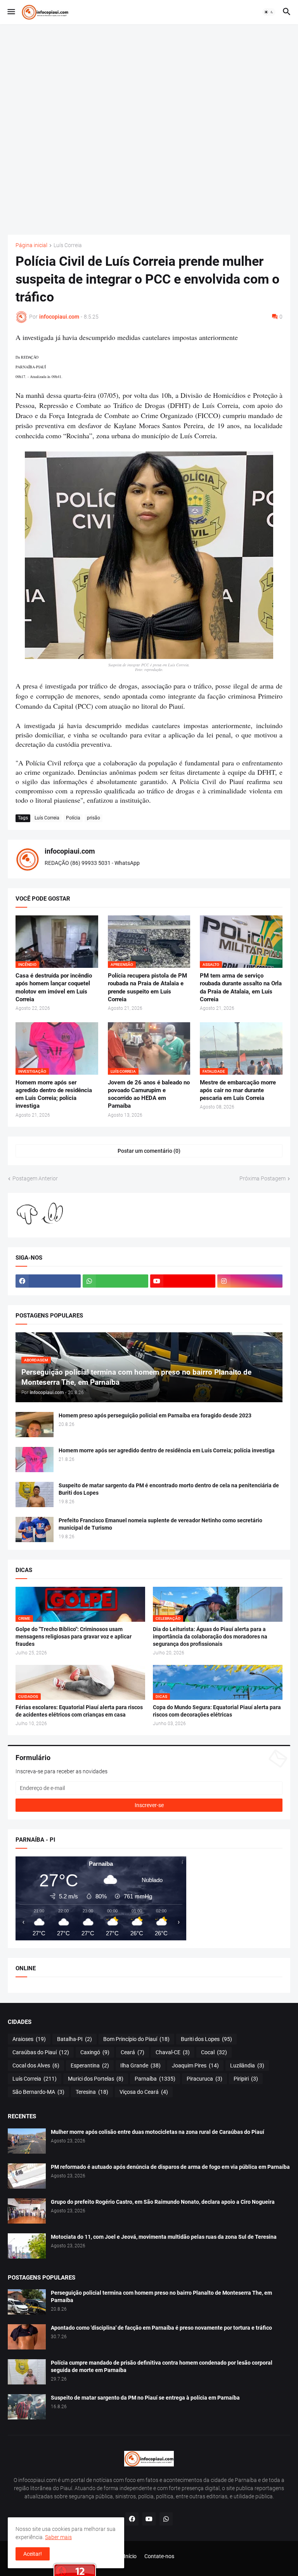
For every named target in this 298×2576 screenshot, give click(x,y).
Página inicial (31, 245)
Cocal (214, 2052)
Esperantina (90, 2065)
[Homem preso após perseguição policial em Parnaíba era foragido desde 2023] (35, 1425)
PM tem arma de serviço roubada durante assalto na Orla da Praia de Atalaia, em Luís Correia (241, 987)
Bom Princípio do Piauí (136, 2039)
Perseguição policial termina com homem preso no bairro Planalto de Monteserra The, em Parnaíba (161, 2296)
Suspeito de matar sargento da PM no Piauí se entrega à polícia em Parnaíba (145, 2398)
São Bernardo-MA (38, 2092)
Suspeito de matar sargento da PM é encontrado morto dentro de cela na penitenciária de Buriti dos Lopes (169, 1489)
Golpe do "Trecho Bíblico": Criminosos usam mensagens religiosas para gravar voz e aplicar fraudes (74, 1637)
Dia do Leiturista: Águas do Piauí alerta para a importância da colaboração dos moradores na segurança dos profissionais (210, 1637)
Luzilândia (247, 2065)
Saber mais (58, 2537)
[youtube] (183, 1281)
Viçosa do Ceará (144, 2092)
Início (130, 2556)
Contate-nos (159, 2556)
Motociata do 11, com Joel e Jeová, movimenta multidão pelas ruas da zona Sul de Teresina (164, 2237)
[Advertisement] (149, 129)
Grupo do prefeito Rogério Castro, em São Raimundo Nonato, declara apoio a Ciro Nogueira (163, 2202)
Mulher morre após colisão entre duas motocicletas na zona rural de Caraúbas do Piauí (158, 2132)
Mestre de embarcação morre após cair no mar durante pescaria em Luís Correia (238, 1090)
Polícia (73, 818)
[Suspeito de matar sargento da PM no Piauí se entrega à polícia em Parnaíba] (27, 2407)
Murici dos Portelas (96, 2079)
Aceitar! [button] (33, 2554)
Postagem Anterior (35, 1178)
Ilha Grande (140, 2065)
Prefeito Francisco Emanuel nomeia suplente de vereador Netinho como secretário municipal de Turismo (160, 1524)
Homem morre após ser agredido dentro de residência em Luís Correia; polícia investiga (54, 1094)
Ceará (133, 2052)
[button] (11, 12)
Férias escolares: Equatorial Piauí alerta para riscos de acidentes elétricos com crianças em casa (79, 1711)
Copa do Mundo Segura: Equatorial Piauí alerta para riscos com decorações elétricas (217, 1711)
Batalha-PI (74, 2039)
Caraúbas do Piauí (41, 2052)
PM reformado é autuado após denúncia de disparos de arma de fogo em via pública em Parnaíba (170, 2167)
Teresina (92, 2092)
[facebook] (48, 1281)
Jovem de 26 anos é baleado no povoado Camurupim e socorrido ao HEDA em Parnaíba (149, 1094)
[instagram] (250, 1281)
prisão (94, 818)
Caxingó (95, 2052)
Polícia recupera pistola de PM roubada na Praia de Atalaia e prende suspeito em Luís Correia (147, 987)
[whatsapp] (115, 1281)
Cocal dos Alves (36, 2065)
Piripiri (246, 2079)
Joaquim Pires (195, 2065)
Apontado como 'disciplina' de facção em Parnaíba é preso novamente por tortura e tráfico (161, 2328)
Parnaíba (155, 2079)
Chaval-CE (173, 2052)
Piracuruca (204, 2079)
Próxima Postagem (262, 1178)
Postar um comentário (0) (149, 1151)
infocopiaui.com (70, 851)
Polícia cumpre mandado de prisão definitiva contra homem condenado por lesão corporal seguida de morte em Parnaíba (162, 2366)
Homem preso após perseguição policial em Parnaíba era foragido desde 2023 (155, 1415)
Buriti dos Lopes (206, 2039)
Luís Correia (68, 245)
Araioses (29, 2039)
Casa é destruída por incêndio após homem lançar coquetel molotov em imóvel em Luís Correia (54, 987)
